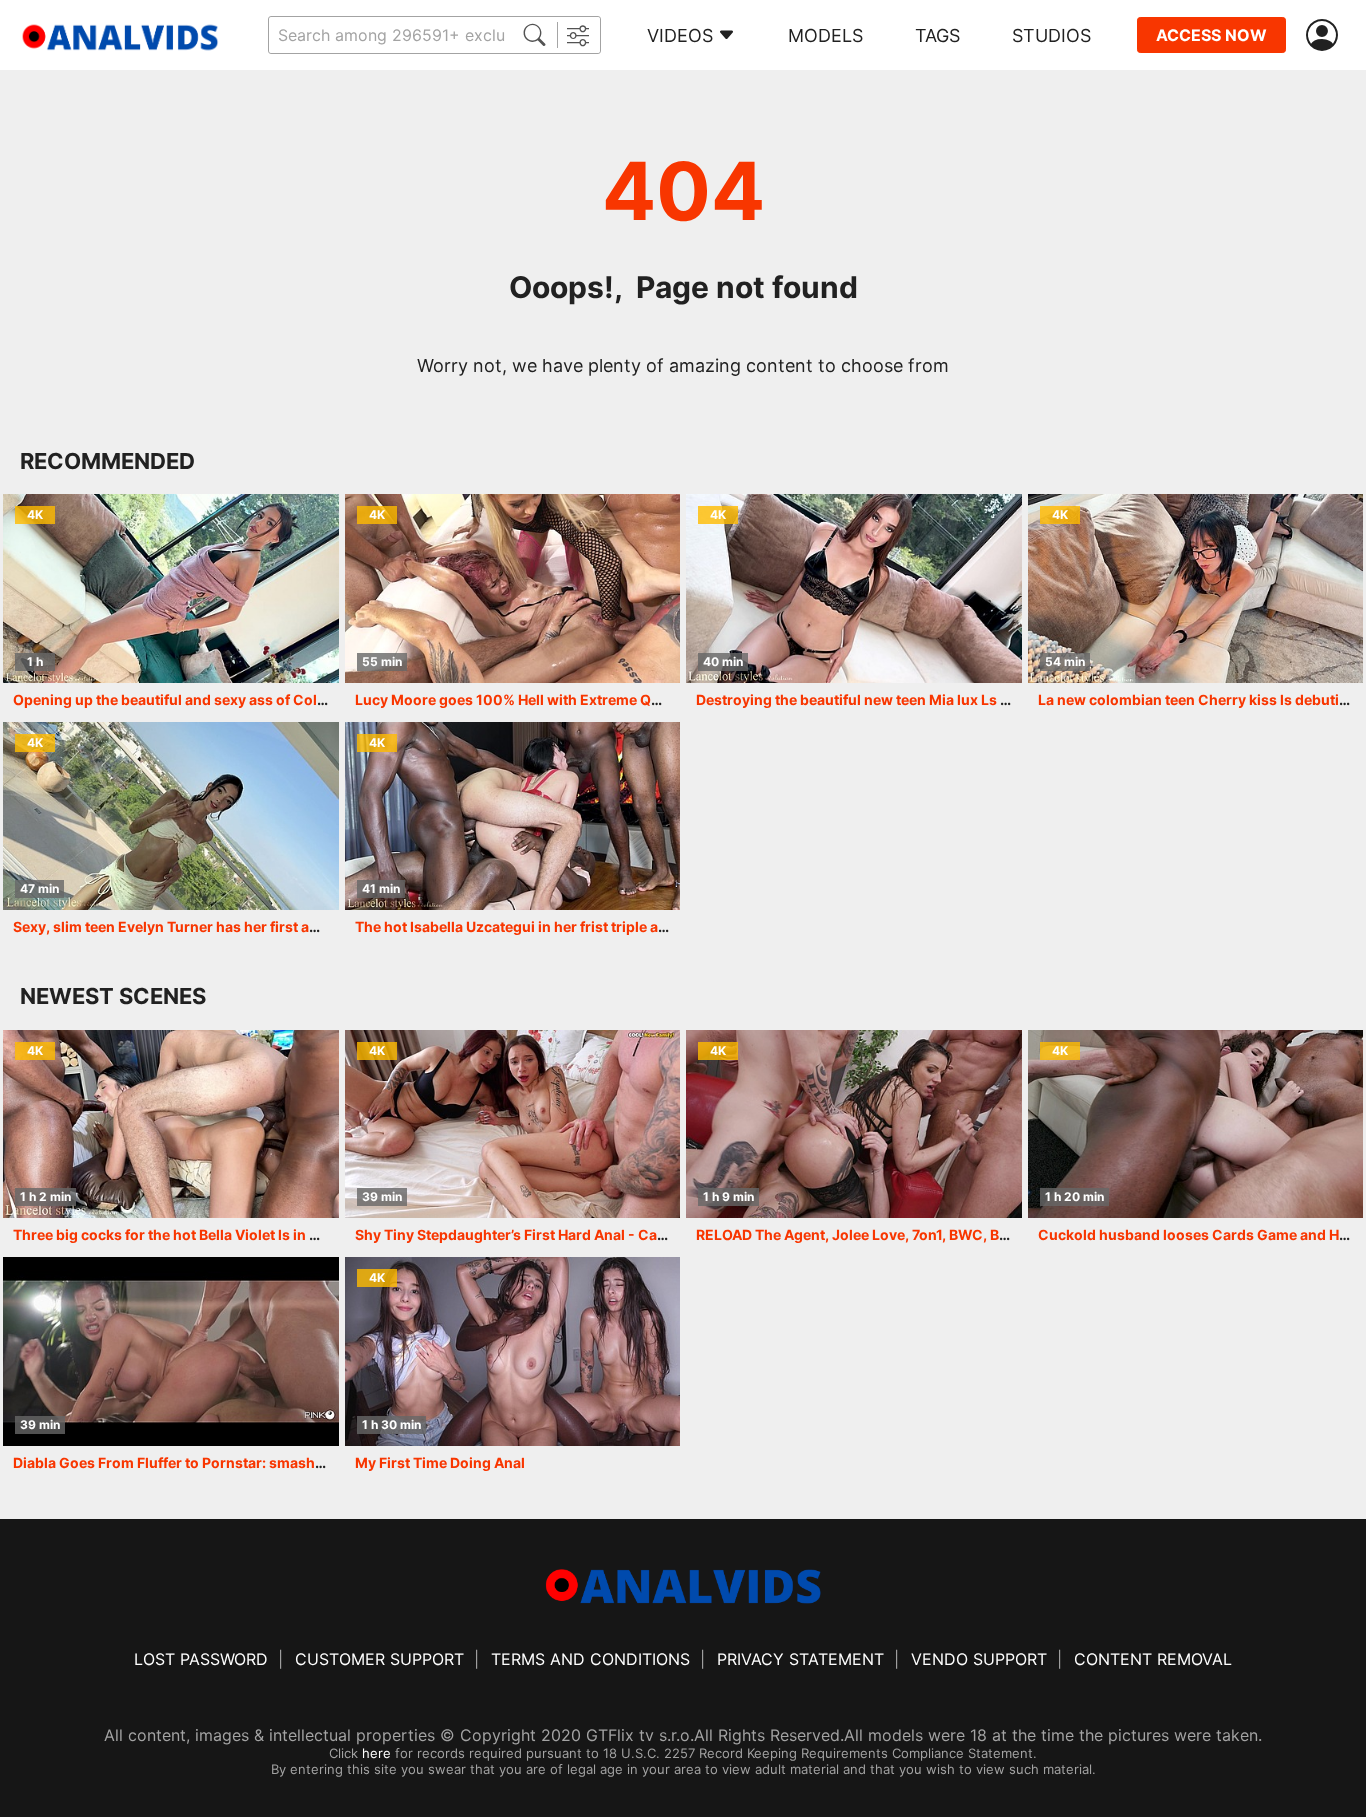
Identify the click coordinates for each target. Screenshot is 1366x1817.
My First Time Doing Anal (440, 1462)
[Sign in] (1326, 35)
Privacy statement (800, 1659)
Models (825, 35)
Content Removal (1153, 1659)
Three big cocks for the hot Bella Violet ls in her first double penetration (255, 1234)
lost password (201, 1659)
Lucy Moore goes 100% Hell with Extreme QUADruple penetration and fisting (615, 699)
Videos (680, 35)
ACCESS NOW (1211, 35)
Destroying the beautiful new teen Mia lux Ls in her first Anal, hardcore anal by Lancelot (992, 699)
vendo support (979, 1659)
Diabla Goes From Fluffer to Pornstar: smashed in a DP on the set (232, 1462)
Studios (1051, 35)
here (376, 1753)
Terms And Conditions (590, 1659)
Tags (937, 35)
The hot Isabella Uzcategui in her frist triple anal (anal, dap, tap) (570, 926)
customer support (379, 1659)
